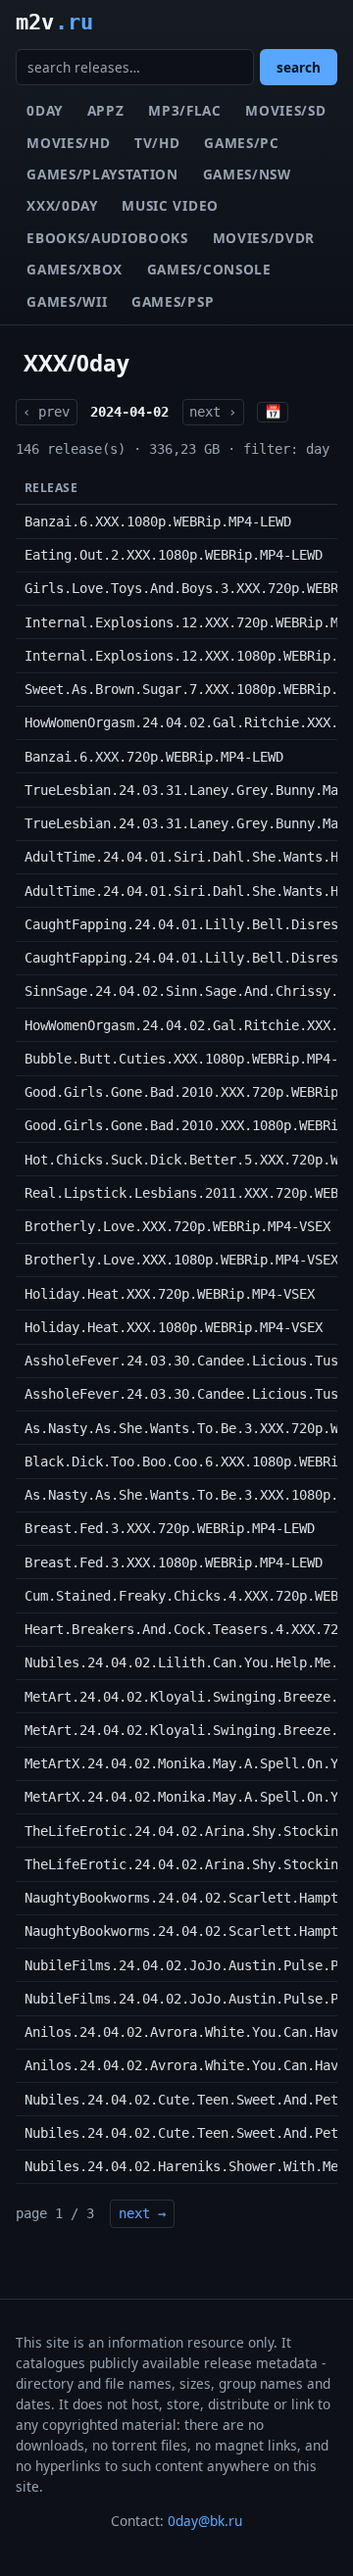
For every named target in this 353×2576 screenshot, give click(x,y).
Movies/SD (285, 110)
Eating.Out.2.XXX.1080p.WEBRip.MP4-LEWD (174, 555)
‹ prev (46, 412)
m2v (54, 22)
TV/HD (157, 143)
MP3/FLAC (184, 110)
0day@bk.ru (205, 2521)
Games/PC (241, 143)
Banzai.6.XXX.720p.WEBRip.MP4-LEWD (154, 757)
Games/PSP (173, 301)
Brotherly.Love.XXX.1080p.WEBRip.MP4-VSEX (181, 1260)
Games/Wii (67, 301)
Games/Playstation (102, 174)
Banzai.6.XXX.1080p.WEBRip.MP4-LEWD (158, 521)
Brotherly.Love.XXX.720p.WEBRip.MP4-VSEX (177, 1226)
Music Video (170, 205)
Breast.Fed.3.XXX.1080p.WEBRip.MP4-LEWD (174, 1562)
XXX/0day (62, 205)
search (299, 67)
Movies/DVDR (264, 238)
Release (51, 488)
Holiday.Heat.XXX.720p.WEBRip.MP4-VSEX (170, 1294)
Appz (106, 110)
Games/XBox (75, 269)
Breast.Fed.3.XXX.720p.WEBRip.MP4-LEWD (170, 1528)
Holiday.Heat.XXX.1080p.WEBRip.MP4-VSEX (174, 1327)
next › (213, 412)
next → (142, 2213)
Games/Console (209, 269)
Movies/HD (68, 143)
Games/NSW (247, 174)
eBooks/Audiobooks (107, 238)
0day (45, 110)
